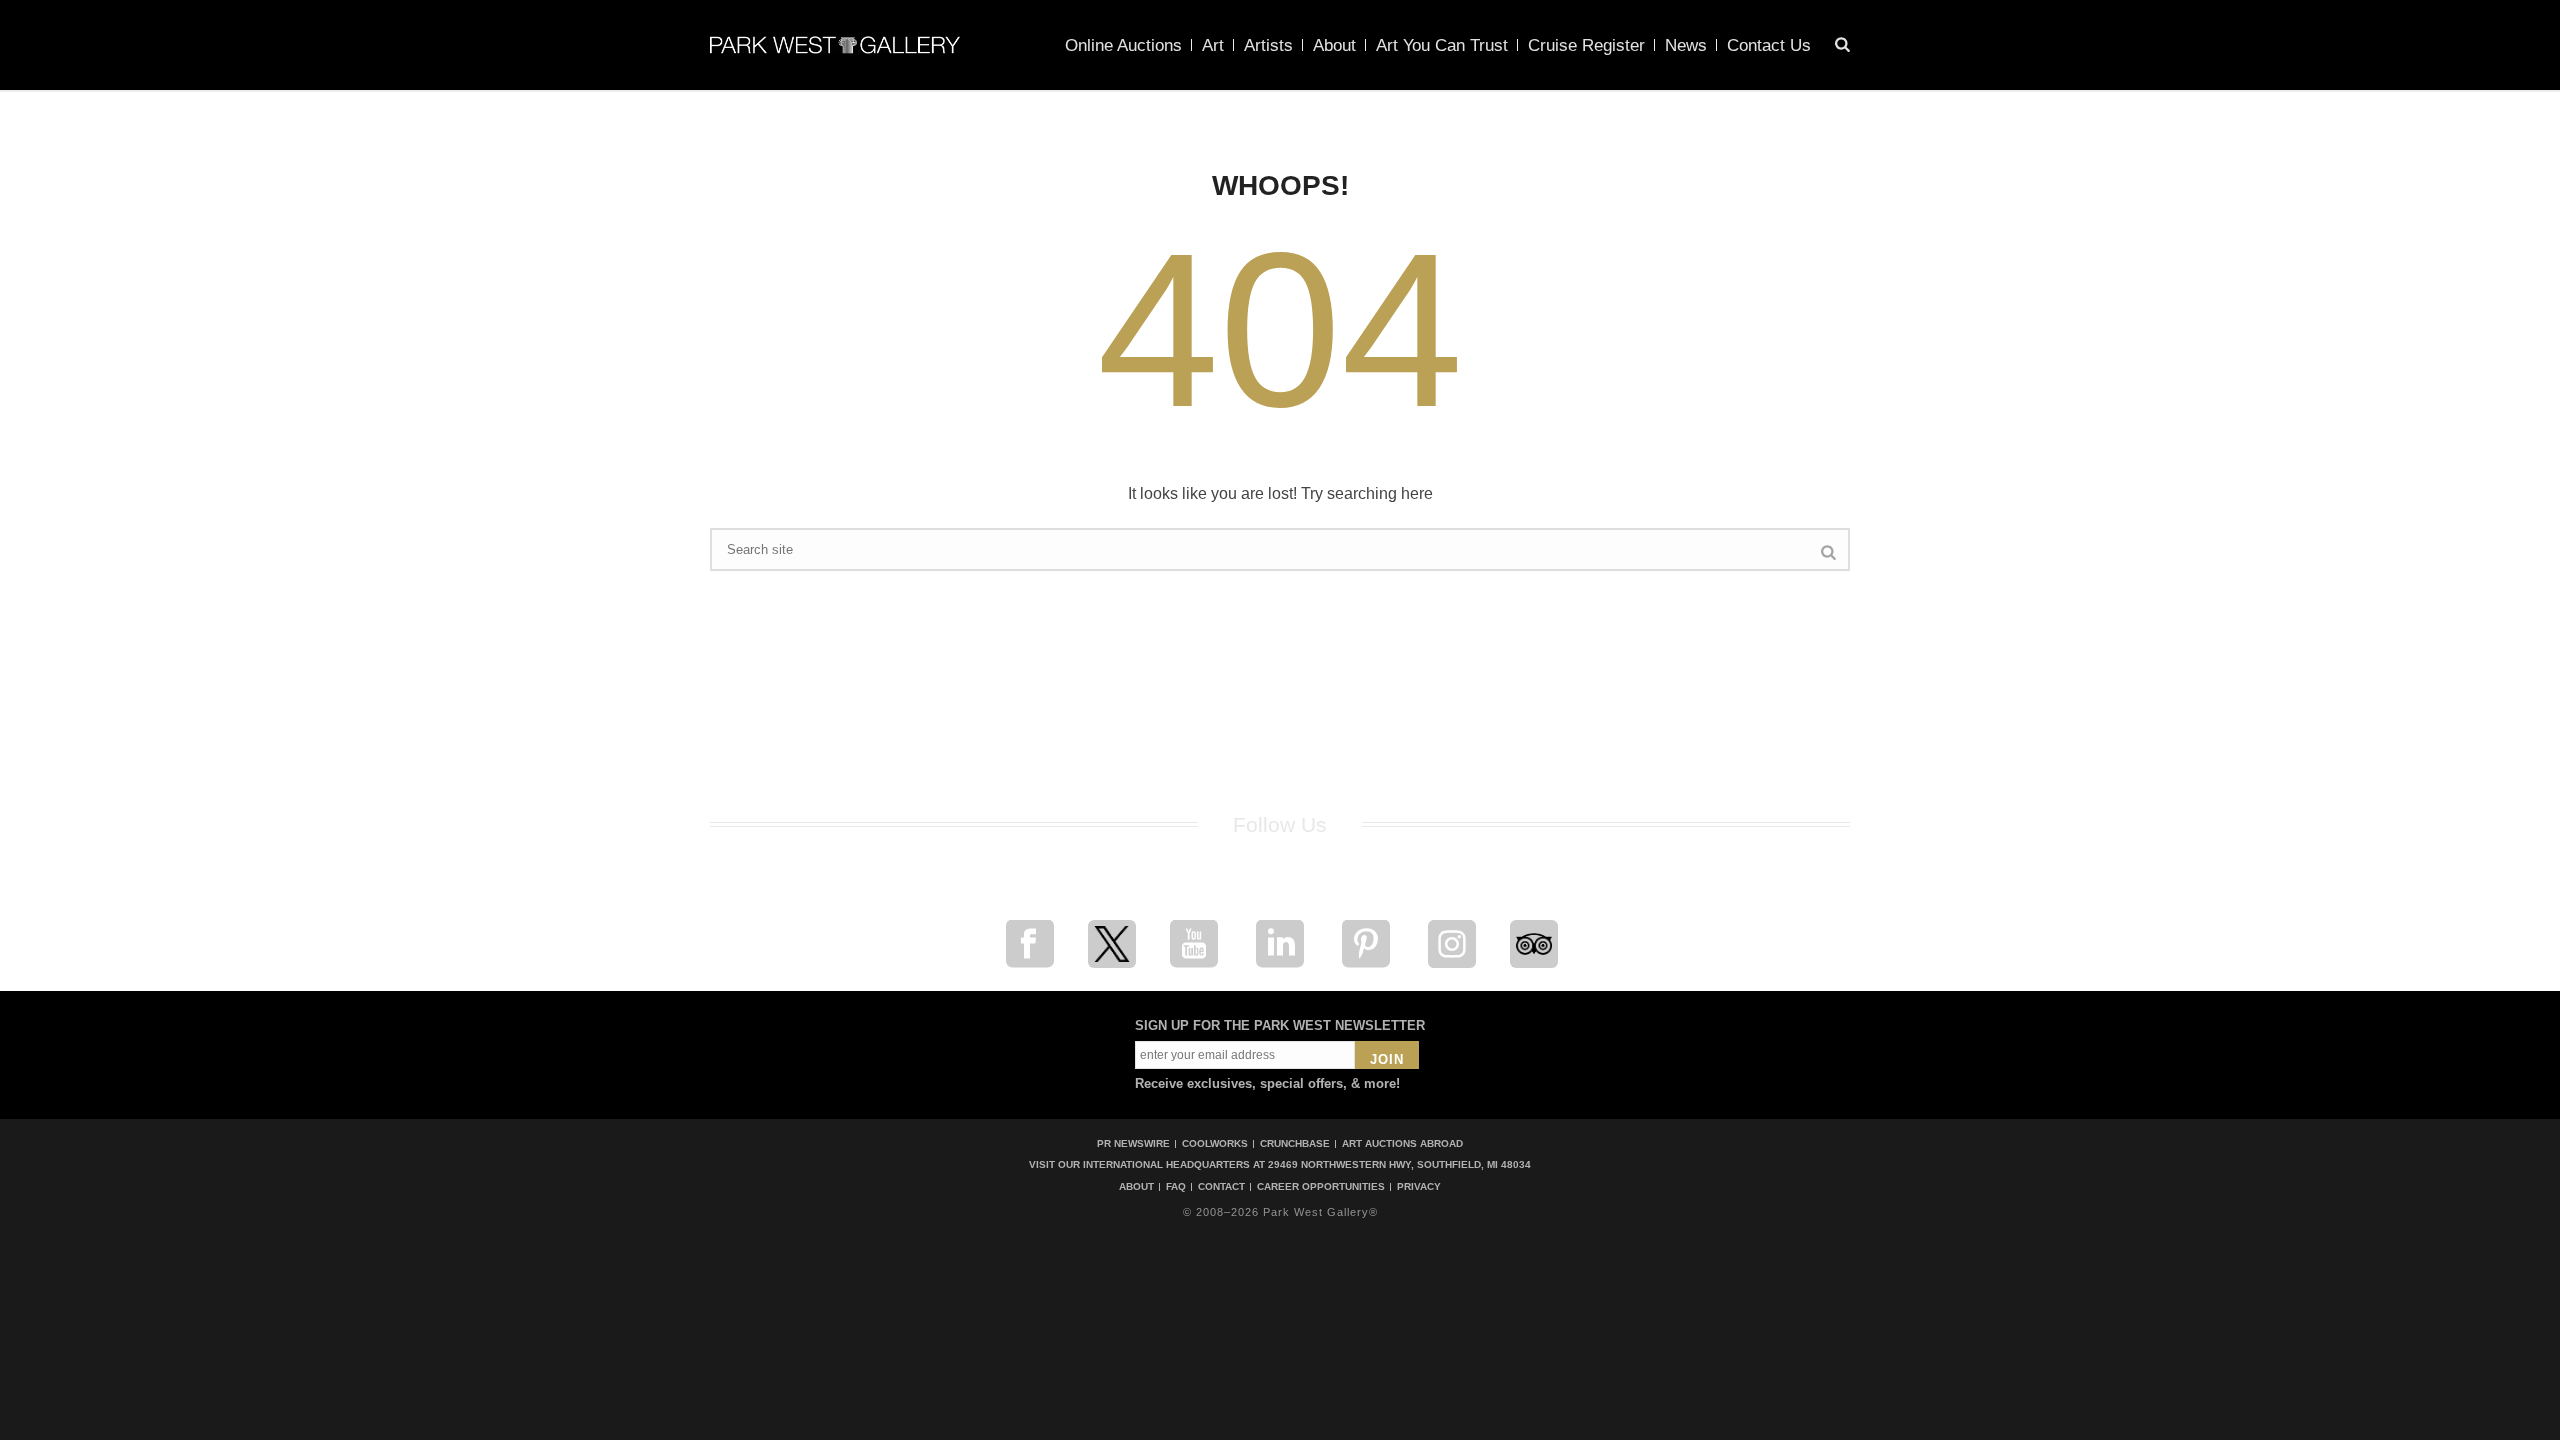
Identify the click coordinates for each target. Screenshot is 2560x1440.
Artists (1268, 45)
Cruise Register (1586, 45)
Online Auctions (1123, 45)
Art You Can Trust (1442, 45)
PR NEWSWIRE (1133, 1143)
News (1686, 45)
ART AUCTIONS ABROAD (1402, 1143)
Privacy (1419, 1187)
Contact (1221, 1187)
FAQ (1176, 1187)
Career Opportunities (1321, 1187)
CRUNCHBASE (1295, 1143)
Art (1213, 45)
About (1334, 45)
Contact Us (1769, 45)
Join (1387, 1059)
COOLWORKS (1215, 1143)
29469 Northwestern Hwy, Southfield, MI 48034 (1399, 1164)
